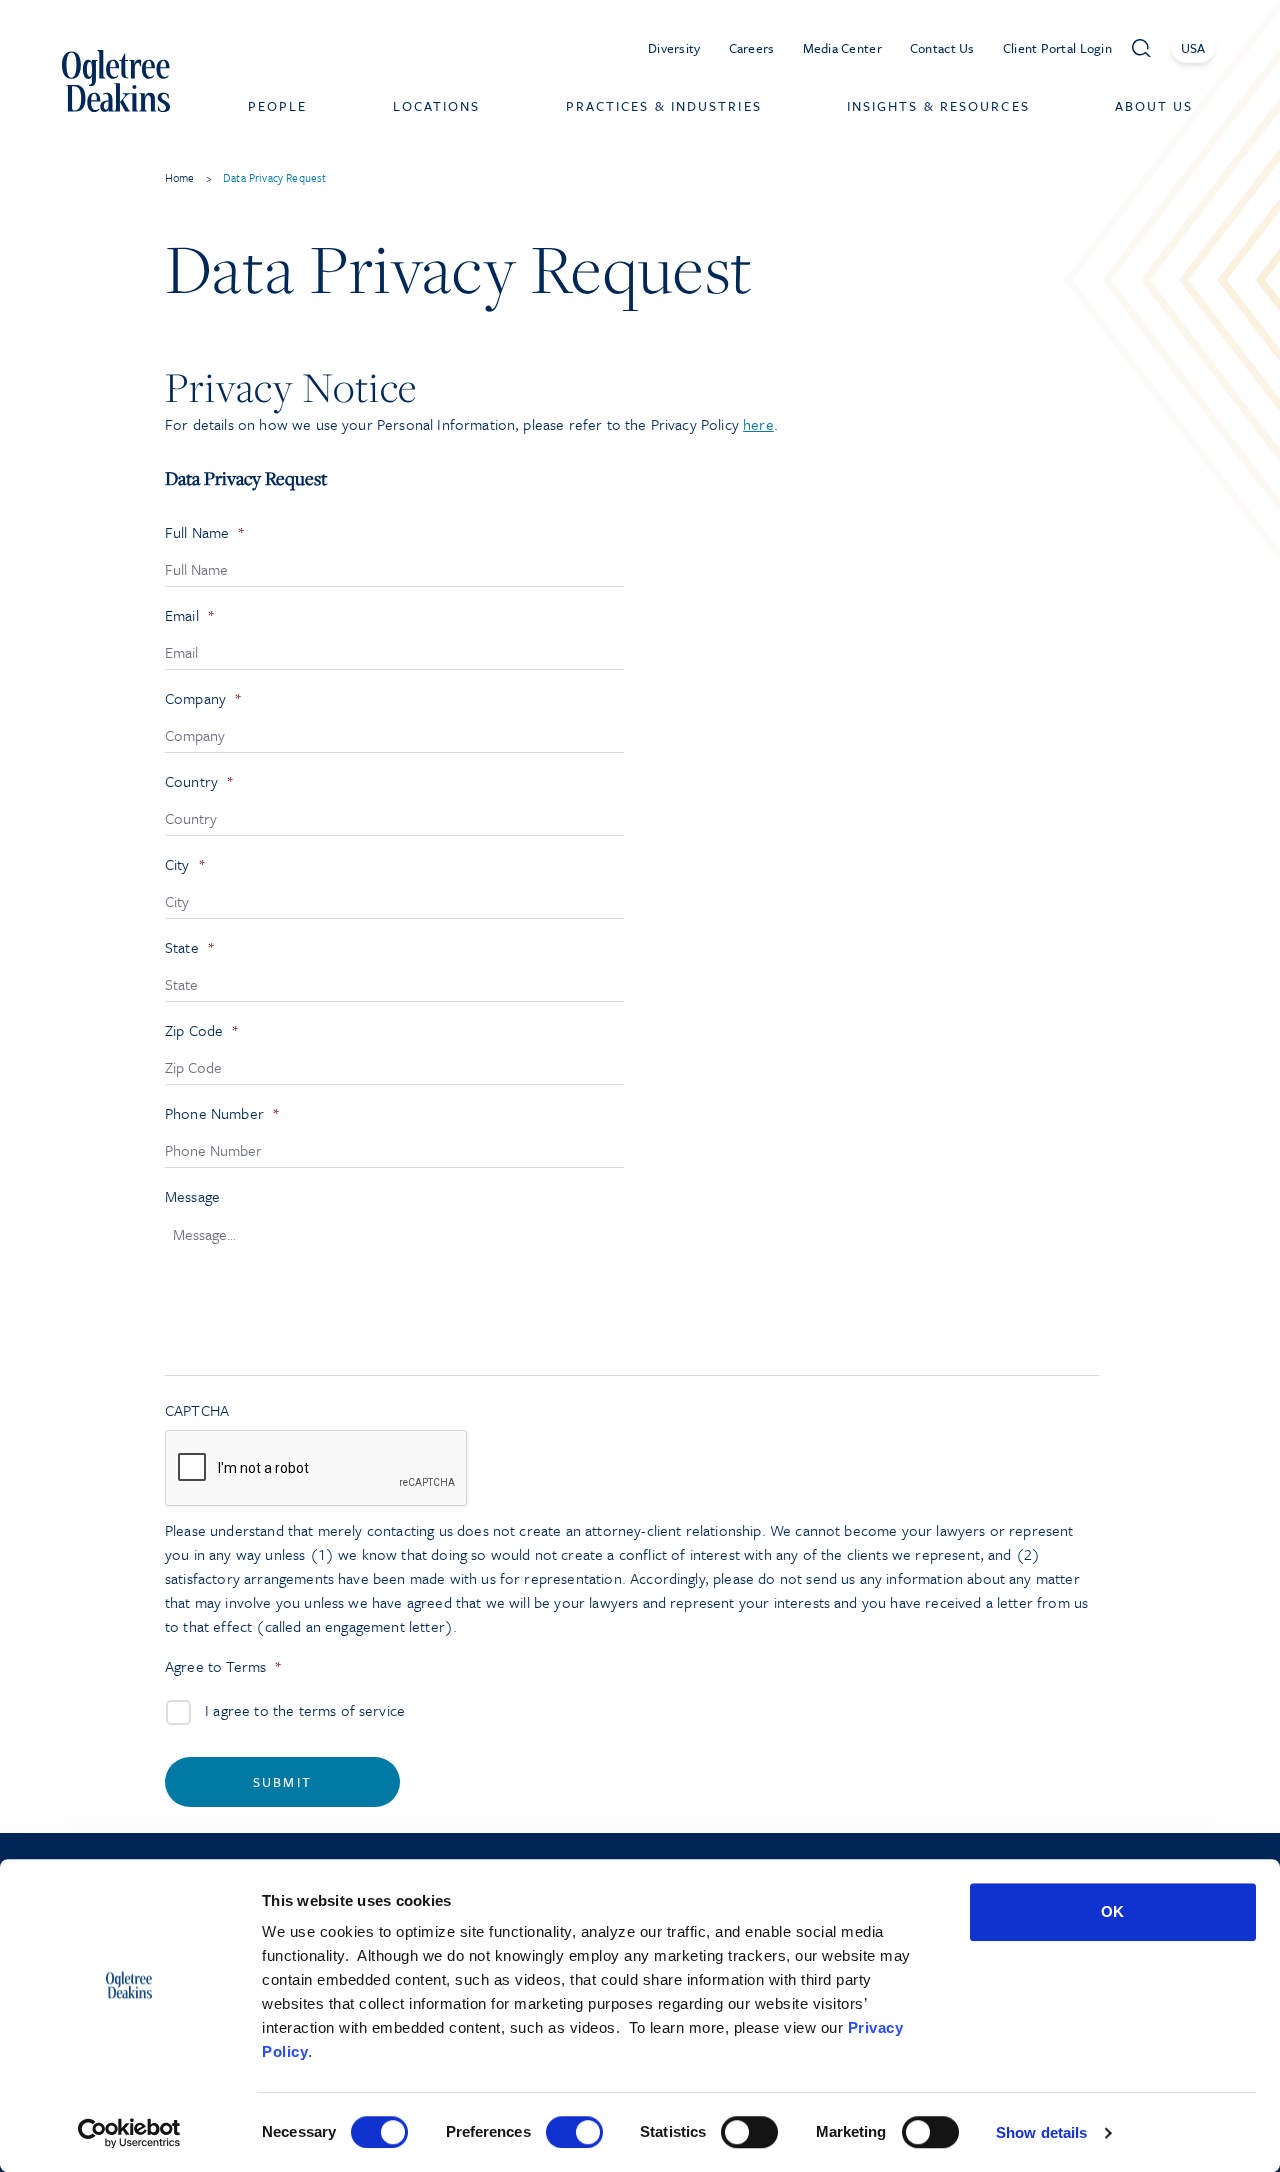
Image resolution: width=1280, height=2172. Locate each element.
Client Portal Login (1057, 48)
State (190, 947)
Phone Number (222, 1113)
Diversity (674, 48)
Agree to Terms (223, 1666)
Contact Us (942, 48)
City (185, 864)
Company (203, 698)
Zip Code (202, 1030)
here (758, 424)
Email (190, 615)
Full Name (205, 532)
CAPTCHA (197, 1410)
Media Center (842, 48)
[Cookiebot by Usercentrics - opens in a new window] (129, 2133)
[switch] (574, 2132)
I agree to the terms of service (305, 1710)
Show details (1041, 2132)
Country (199, 781)
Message (192, 1196)
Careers (752, 48)
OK (1112, 1911)
